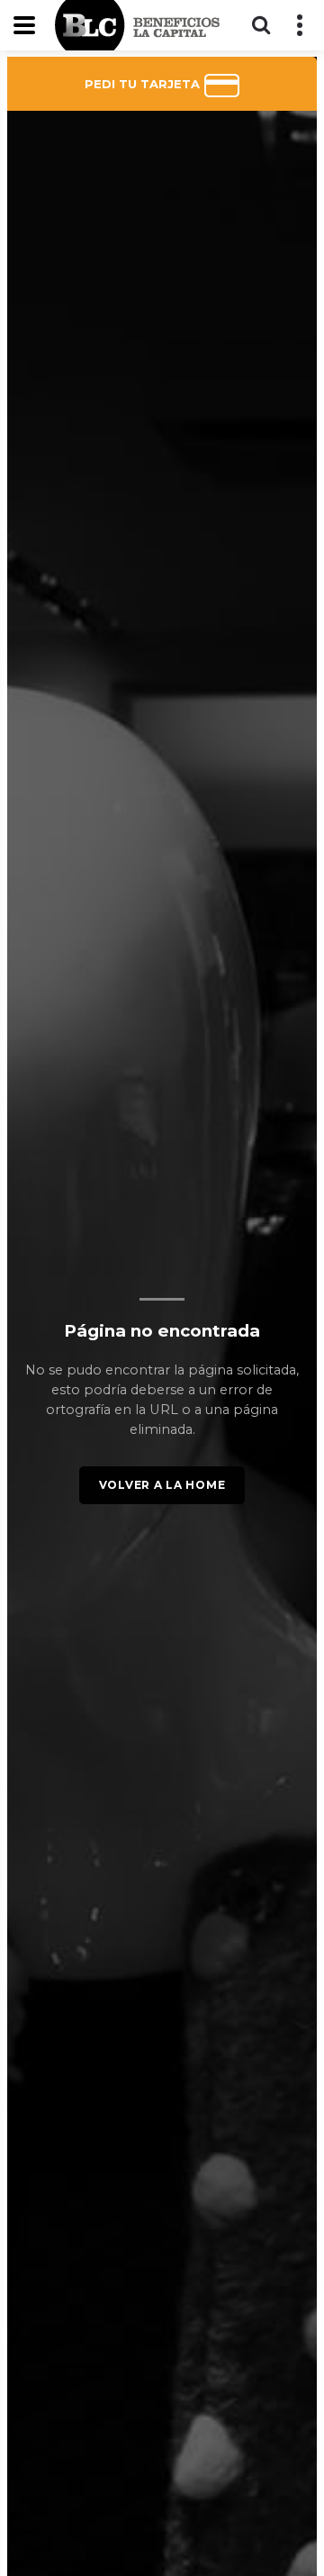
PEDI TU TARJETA (144, 84)
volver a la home (162, 1485)
